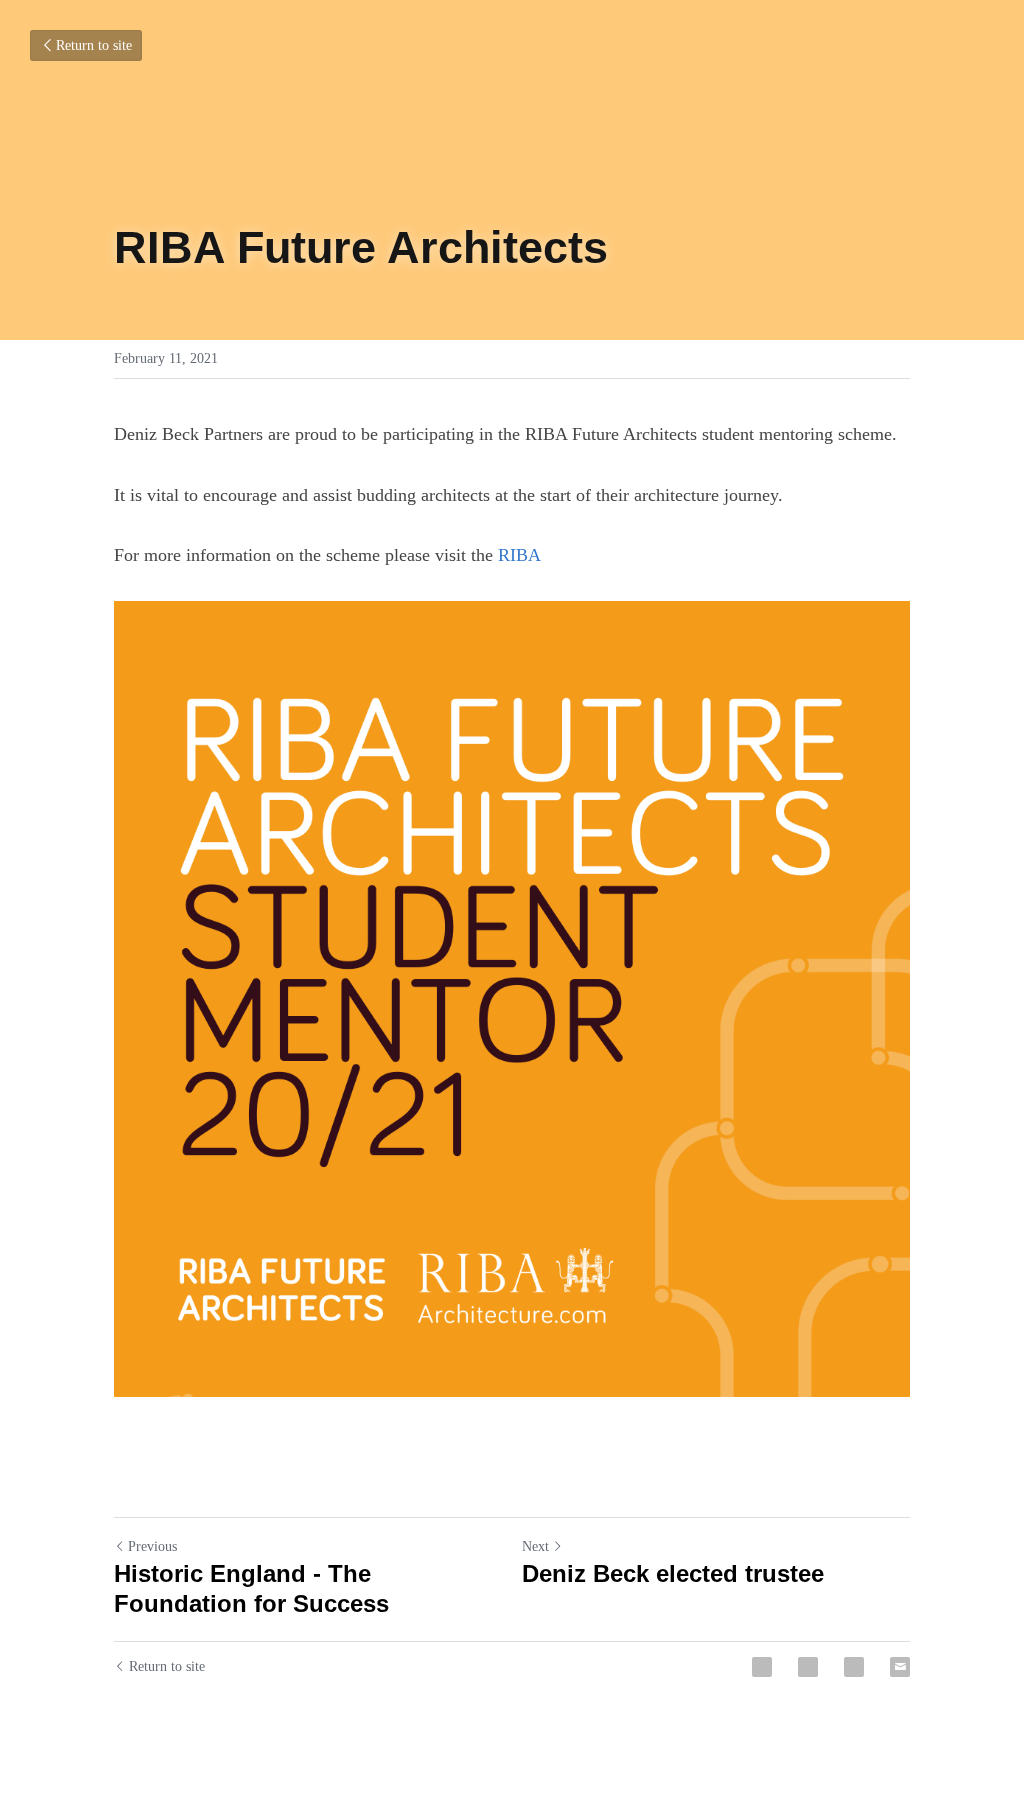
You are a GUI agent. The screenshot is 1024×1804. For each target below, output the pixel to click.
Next (535, 1546)
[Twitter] (808, 1667)
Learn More (193, 1749)
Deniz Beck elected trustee (673, 1573)
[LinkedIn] (854, 1667)
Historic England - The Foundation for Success (251, 1588)
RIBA (519, 555)
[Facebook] (762, 1667)
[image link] (512, 999)
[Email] (900, 1667)
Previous (152, 1546)
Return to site (94, 45)
